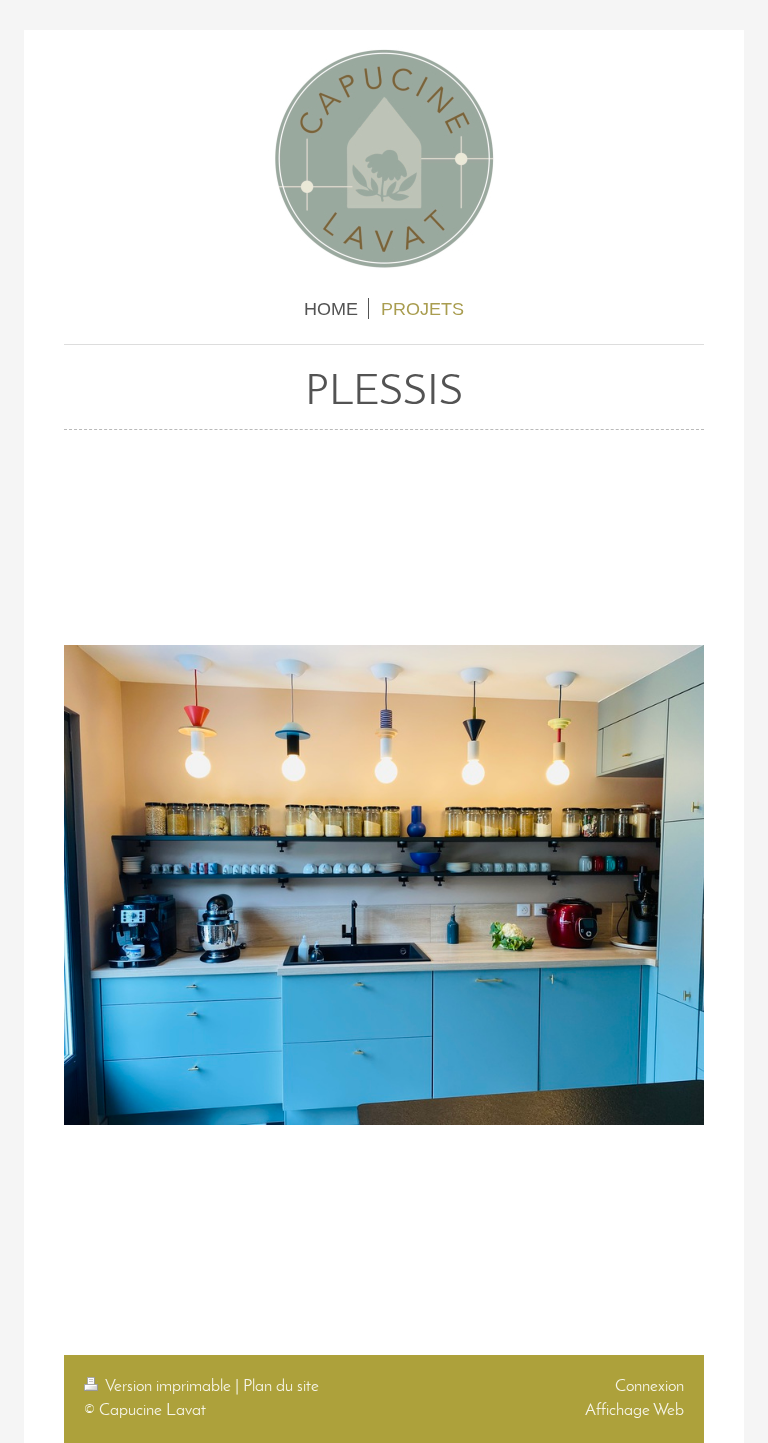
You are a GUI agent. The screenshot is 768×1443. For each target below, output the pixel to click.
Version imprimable (168, 1386)
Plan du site (281, 1386)
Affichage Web (634, 1410)
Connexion (649, 1386)
